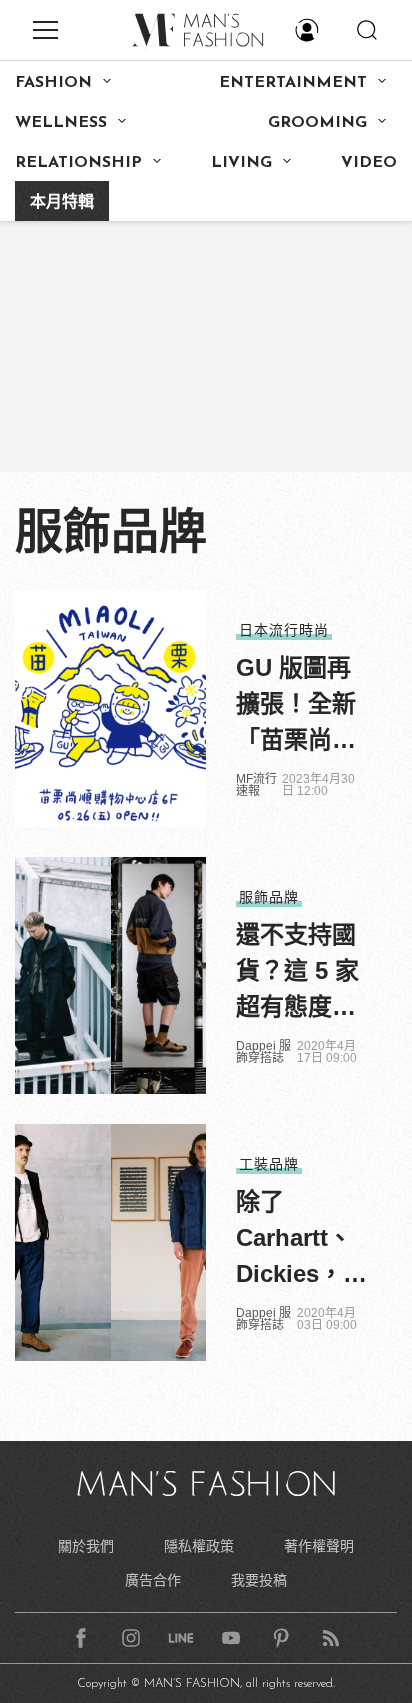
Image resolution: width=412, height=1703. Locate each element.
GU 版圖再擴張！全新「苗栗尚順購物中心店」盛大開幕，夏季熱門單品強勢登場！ (296, 706)
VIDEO (369, 163)
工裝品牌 (269, 1164)
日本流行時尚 (284, 630)
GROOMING (317, 123)
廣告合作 (153, 1580)
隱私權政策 (199, 1546)
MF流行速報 (256, 785)
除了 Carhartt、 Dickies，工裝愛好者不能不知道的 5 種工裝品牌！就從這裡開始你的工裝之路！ (301, 1240)
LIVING (241, 163)
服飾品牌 (269, 897)
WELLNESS (61, 123)
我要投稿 (259, 1580)
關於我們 (86, 1546)
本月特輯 (62, 203)
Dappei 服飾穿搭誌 (263, 1052)
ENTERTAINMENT (293, 83)
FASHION (53, 83)
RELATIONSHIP (78, 163)
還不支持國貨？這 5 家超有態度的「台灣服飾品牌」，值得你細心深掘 (297, 973)
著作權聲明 (319, 1546)
